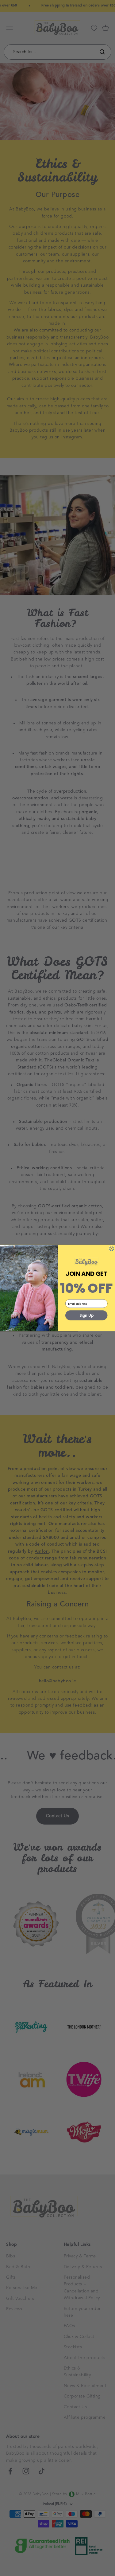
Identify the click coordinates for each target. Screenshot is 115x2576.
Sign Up (86, 1315)
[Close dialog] (111, 1249)
